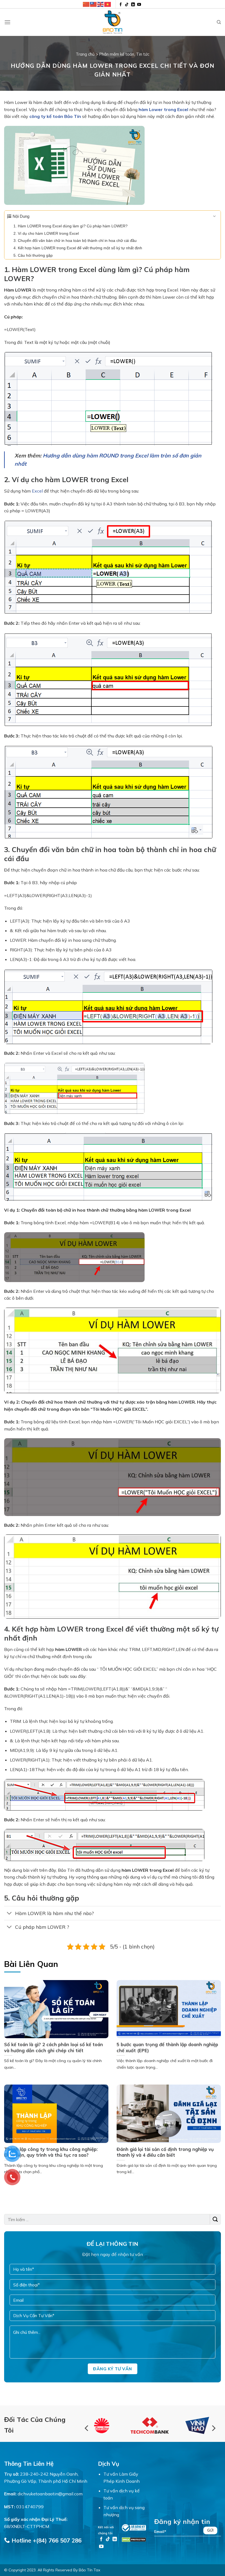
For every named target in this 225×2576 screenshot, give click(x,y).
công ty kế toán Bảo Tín (55, 116)
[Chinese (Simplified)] (86, 4)
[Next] (213, 2428)
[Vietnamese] (108, 4)
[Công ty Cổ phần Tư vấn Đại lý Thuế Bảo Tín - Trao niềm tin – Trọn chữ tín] (113, 22)
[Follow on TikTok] (127, 5)
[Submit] (215, 2219)
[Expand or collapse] (214, 217)
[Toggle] (9, 1914)
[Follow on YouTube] (139, 5)
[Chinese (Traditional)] (94, 4)
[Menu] (7, 22)
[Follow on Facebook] (121, 5)
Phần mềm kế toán (117, 54)
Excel (37, 491)
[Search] (219, 22)
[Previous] (87, 2428)
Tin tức (143, 54)
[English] (101, 4)
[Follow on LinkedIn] (133, 5)
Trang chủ (85, 54)
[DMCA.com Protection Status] (134, 2539)
